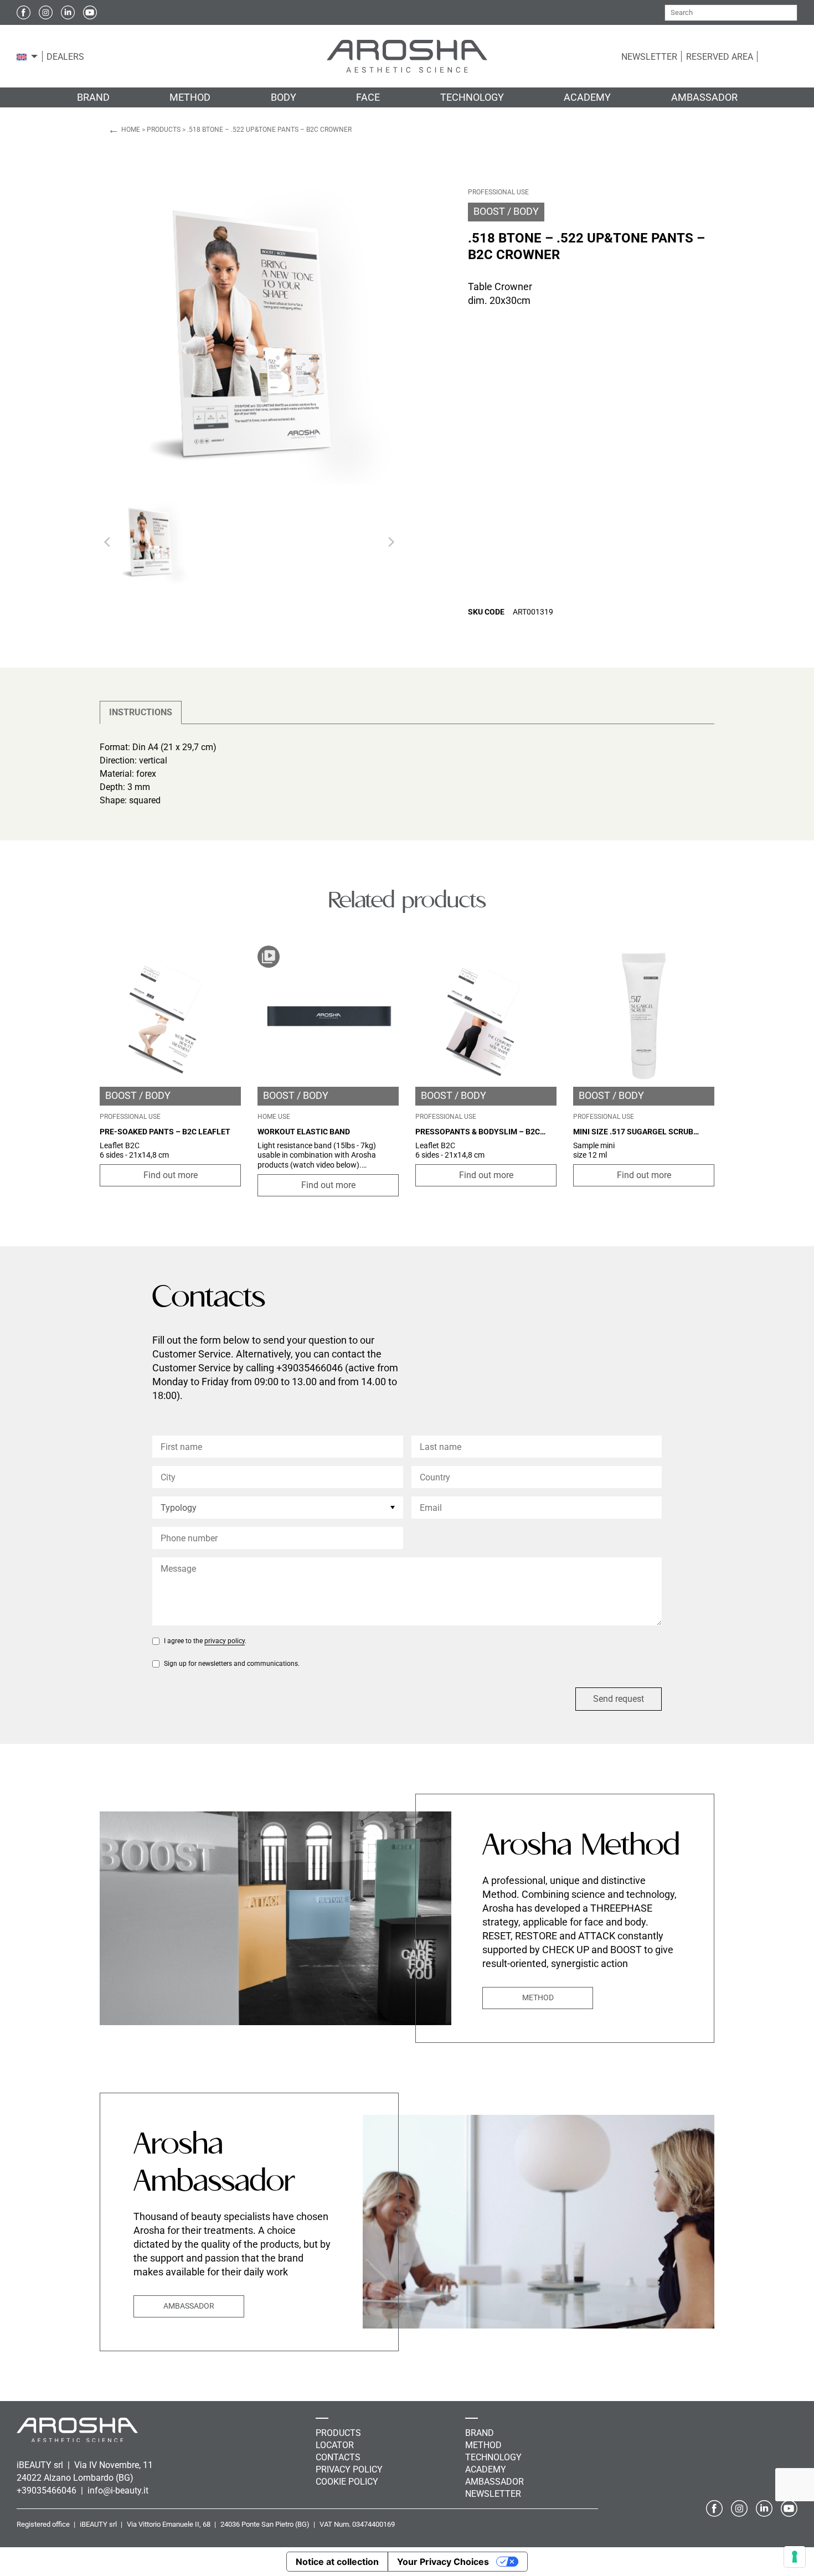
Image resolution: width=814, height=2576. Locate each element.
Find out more (171, 1175)
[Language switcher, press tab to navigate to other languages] (22, 56)
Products (164, 130)
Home (131, 130)
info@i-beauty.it (118, 2490)
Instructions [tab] (141, 712)
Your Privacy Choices (443, 2562)
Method (538, 1997)
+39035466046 (48, 2490)
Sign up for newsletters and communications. (232, 1664)
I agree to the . (205, 1641)
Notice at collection (337, 2562)
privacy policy (225, 1641)
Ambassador (189, 2306)
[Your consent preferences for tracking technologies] (795, 2557)
